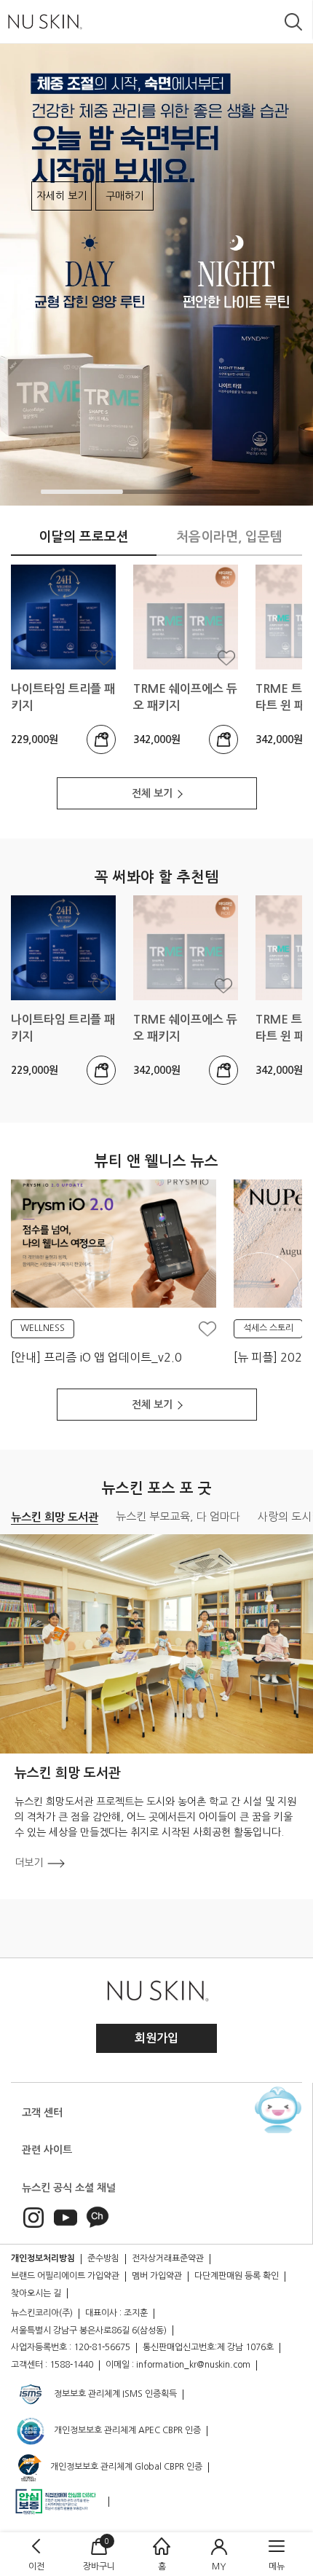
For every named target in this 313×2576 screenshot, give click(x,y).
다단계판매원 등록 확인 (237, 2276)
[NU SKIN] (44, 21)
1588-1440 (71, 2365)
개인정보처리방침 (43, 2258)
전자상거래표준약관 (168, 2258)
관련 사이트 (47, 2150)
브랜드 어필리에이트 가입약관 (65, 2276)
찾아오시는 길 (36, 2293)
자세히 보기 (62, 196)
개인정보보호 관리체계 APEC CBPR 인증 (126, 2431)
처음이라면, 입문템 (229, 537)
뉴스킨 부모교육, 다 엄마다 (178, 1516)
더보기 (29, 1863)
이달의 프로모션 (84, 537)
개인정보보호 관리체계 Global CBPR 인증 (125, 2467)
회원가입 (156, 2038)
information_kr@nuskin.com (193, 2365)
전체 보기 (152, 793)
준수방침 (103, 2258)
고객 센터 (42, 2113)
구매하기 (124, 196)
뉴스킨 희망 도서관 (55, 1517)
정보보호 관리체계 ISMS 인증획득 (114, 2395)
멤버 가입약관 (157, 2276)
